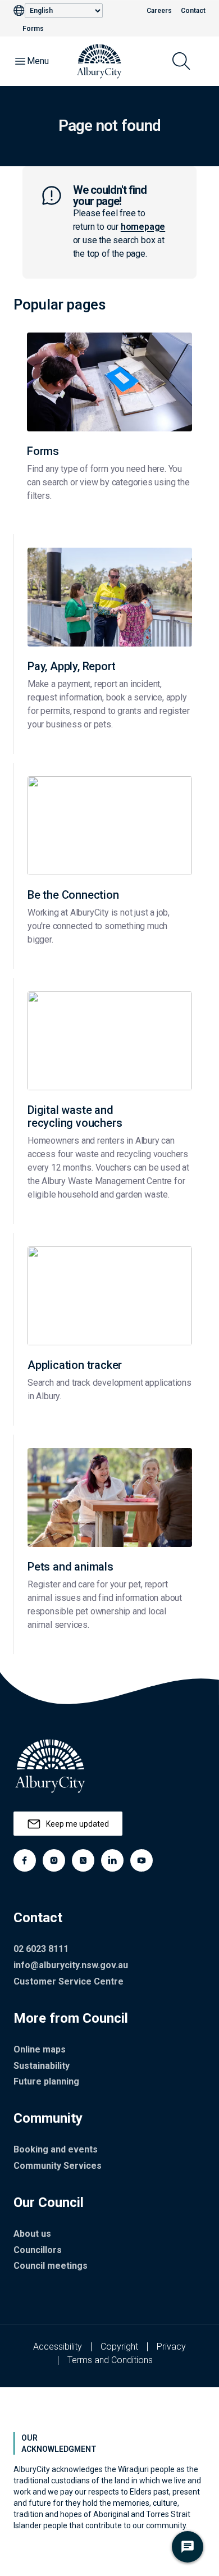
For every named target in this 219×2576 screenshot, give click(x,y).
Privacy (171, 2347)
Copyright (119, 2347)
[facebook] (25, 1860)
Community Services (58, 2166)
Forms (33, 29)
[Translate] (19, 11)
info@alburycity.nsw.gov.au (71, 1965)
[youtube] (142, 1860)
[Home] (99, 61)
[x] (83, 1860)
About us (32, 2234)
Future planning (46, 2081)
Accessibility (58, 2347)
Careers (159, 11)
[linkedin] (112, 1860)
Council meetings (51, 2266)
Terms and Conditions (110, 2360)
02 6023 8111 (41, 1949)
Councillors (38, 2250)
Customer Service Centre (69, 1981)
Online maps (40, 2049)
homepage (143, 227)
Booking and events (56, 2149)
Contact (193, 11)
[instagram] (54, 1860)
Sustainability (42, 2066)
